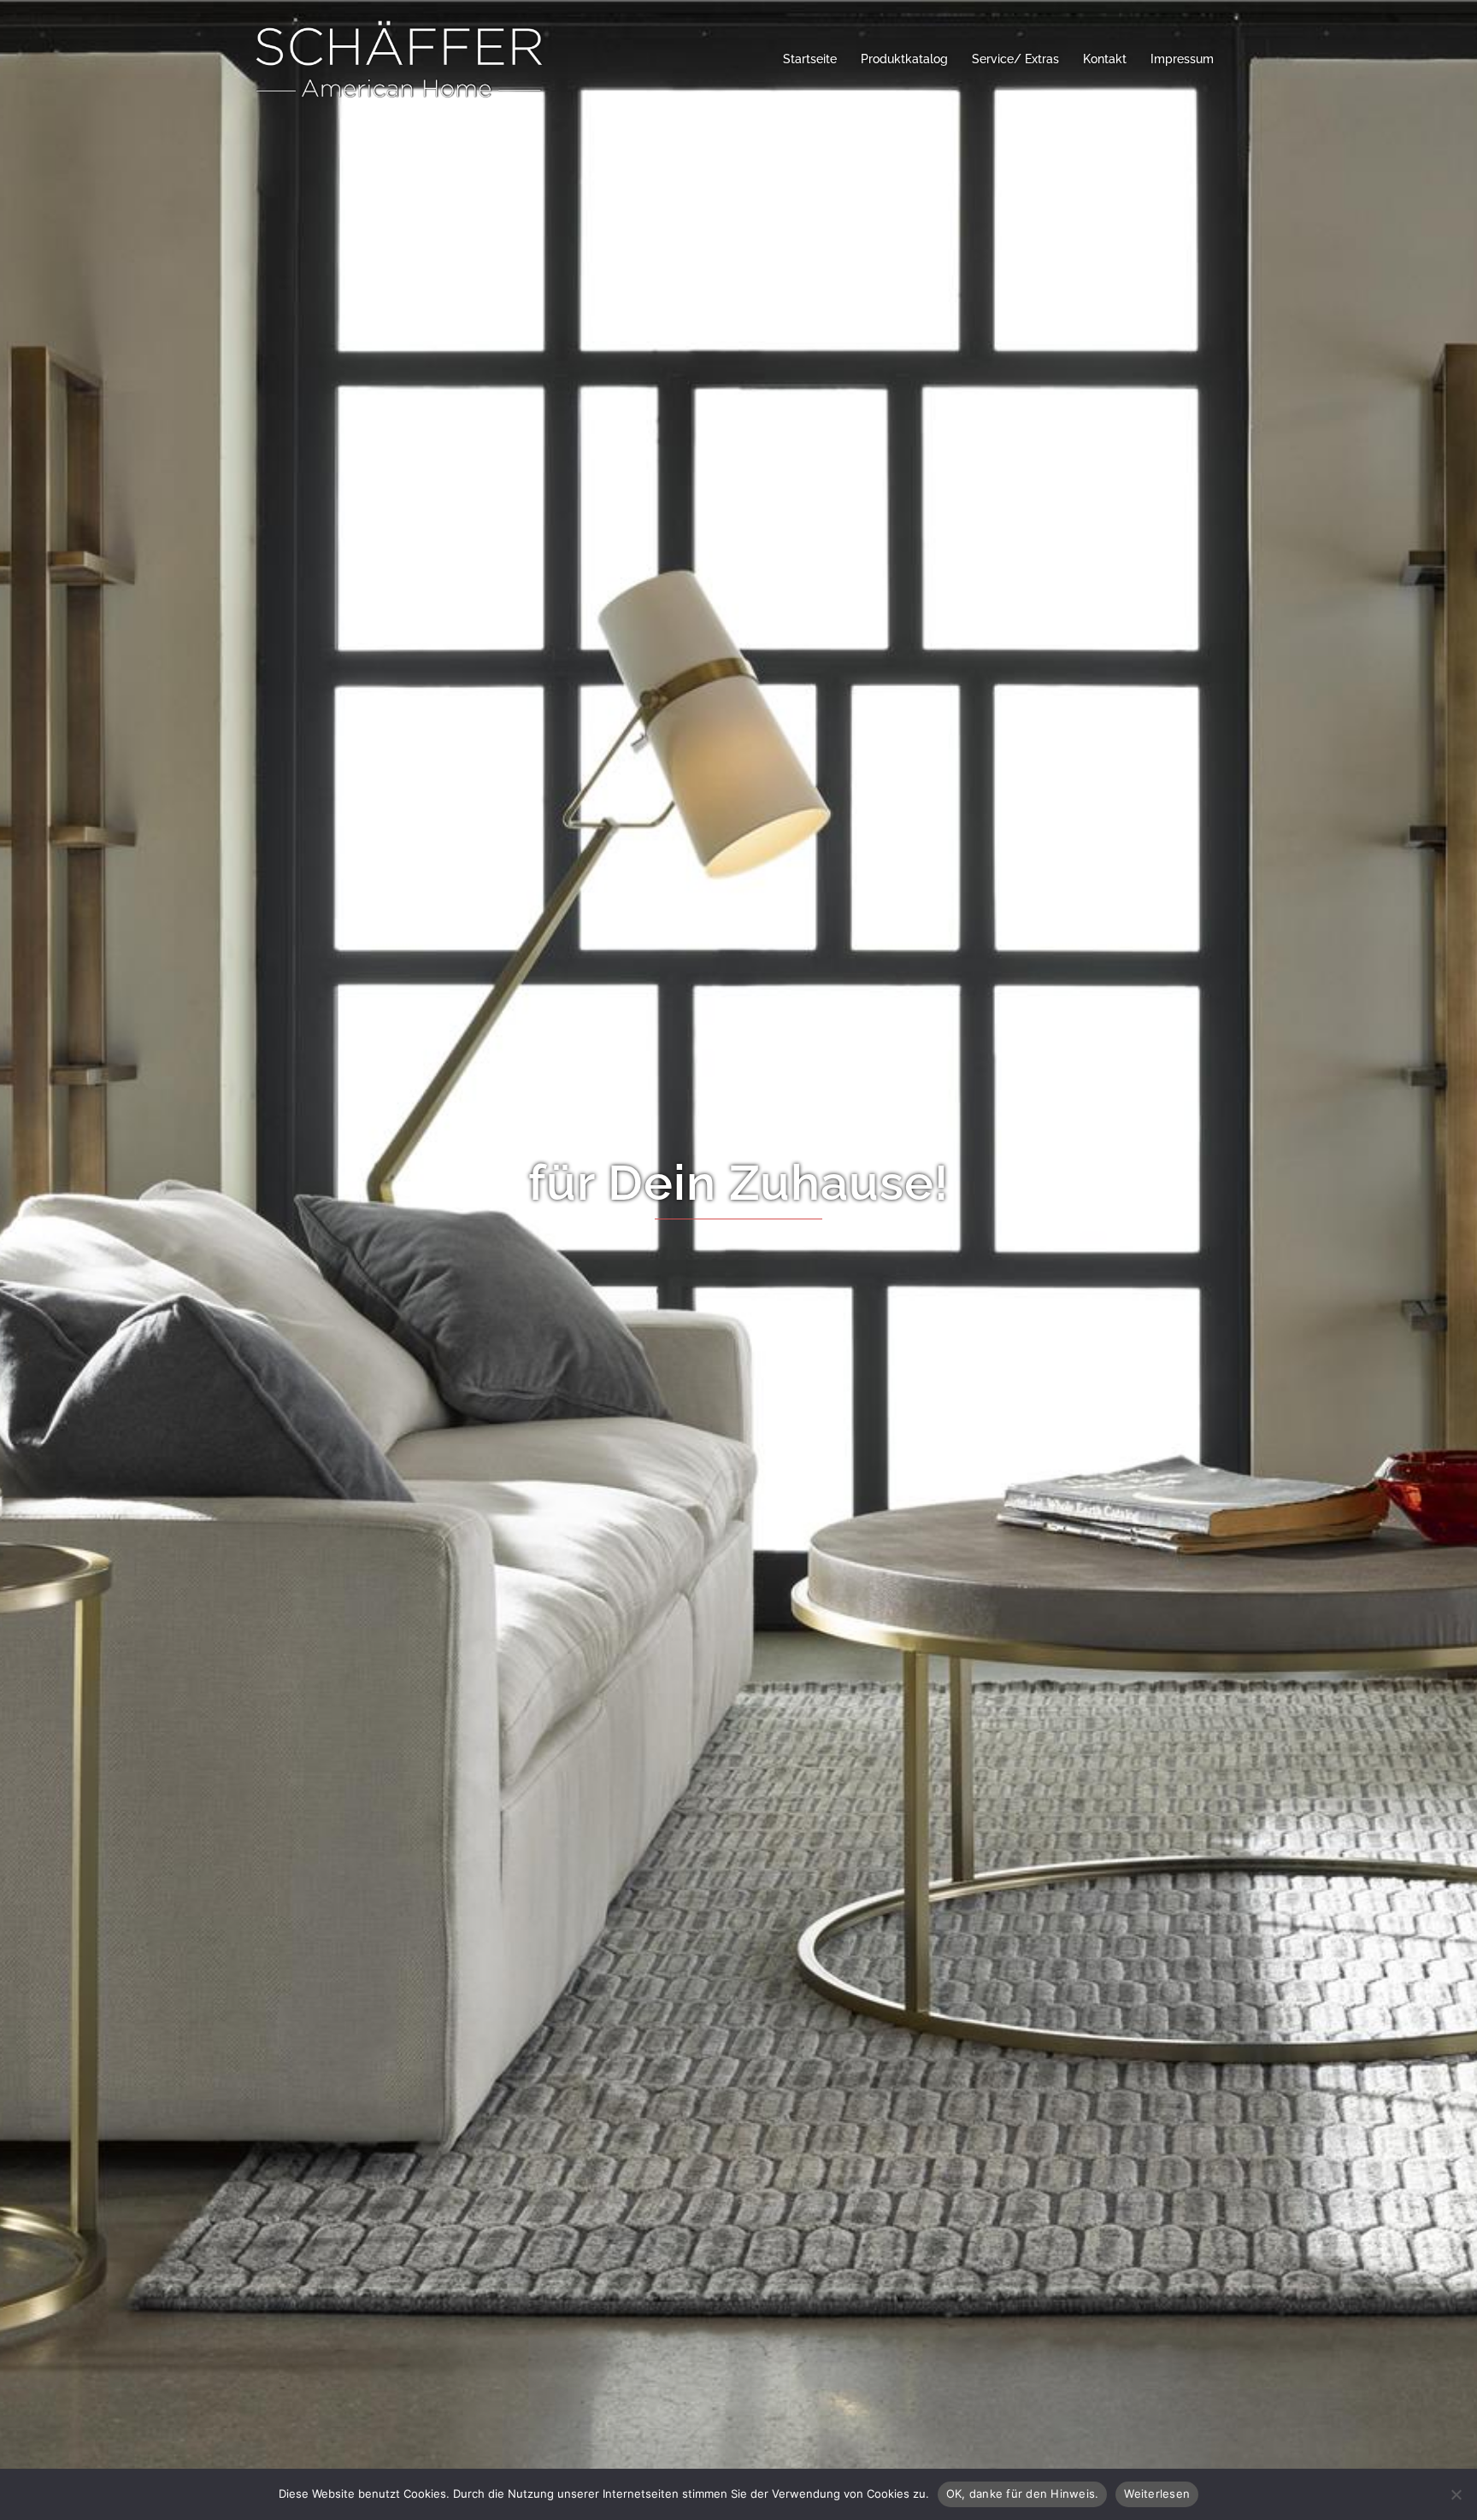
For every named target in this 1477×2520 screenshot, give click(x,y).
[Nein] (1456, 2494)
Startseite (810, 59)
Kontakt (1105, 59)
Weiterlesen (1157, 2494)
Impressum (1182, 59)
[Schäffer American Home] (399, 59)
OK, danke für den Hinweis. (1023, 2494)
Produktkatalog (904, 59)
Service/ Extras (1015, 59)
